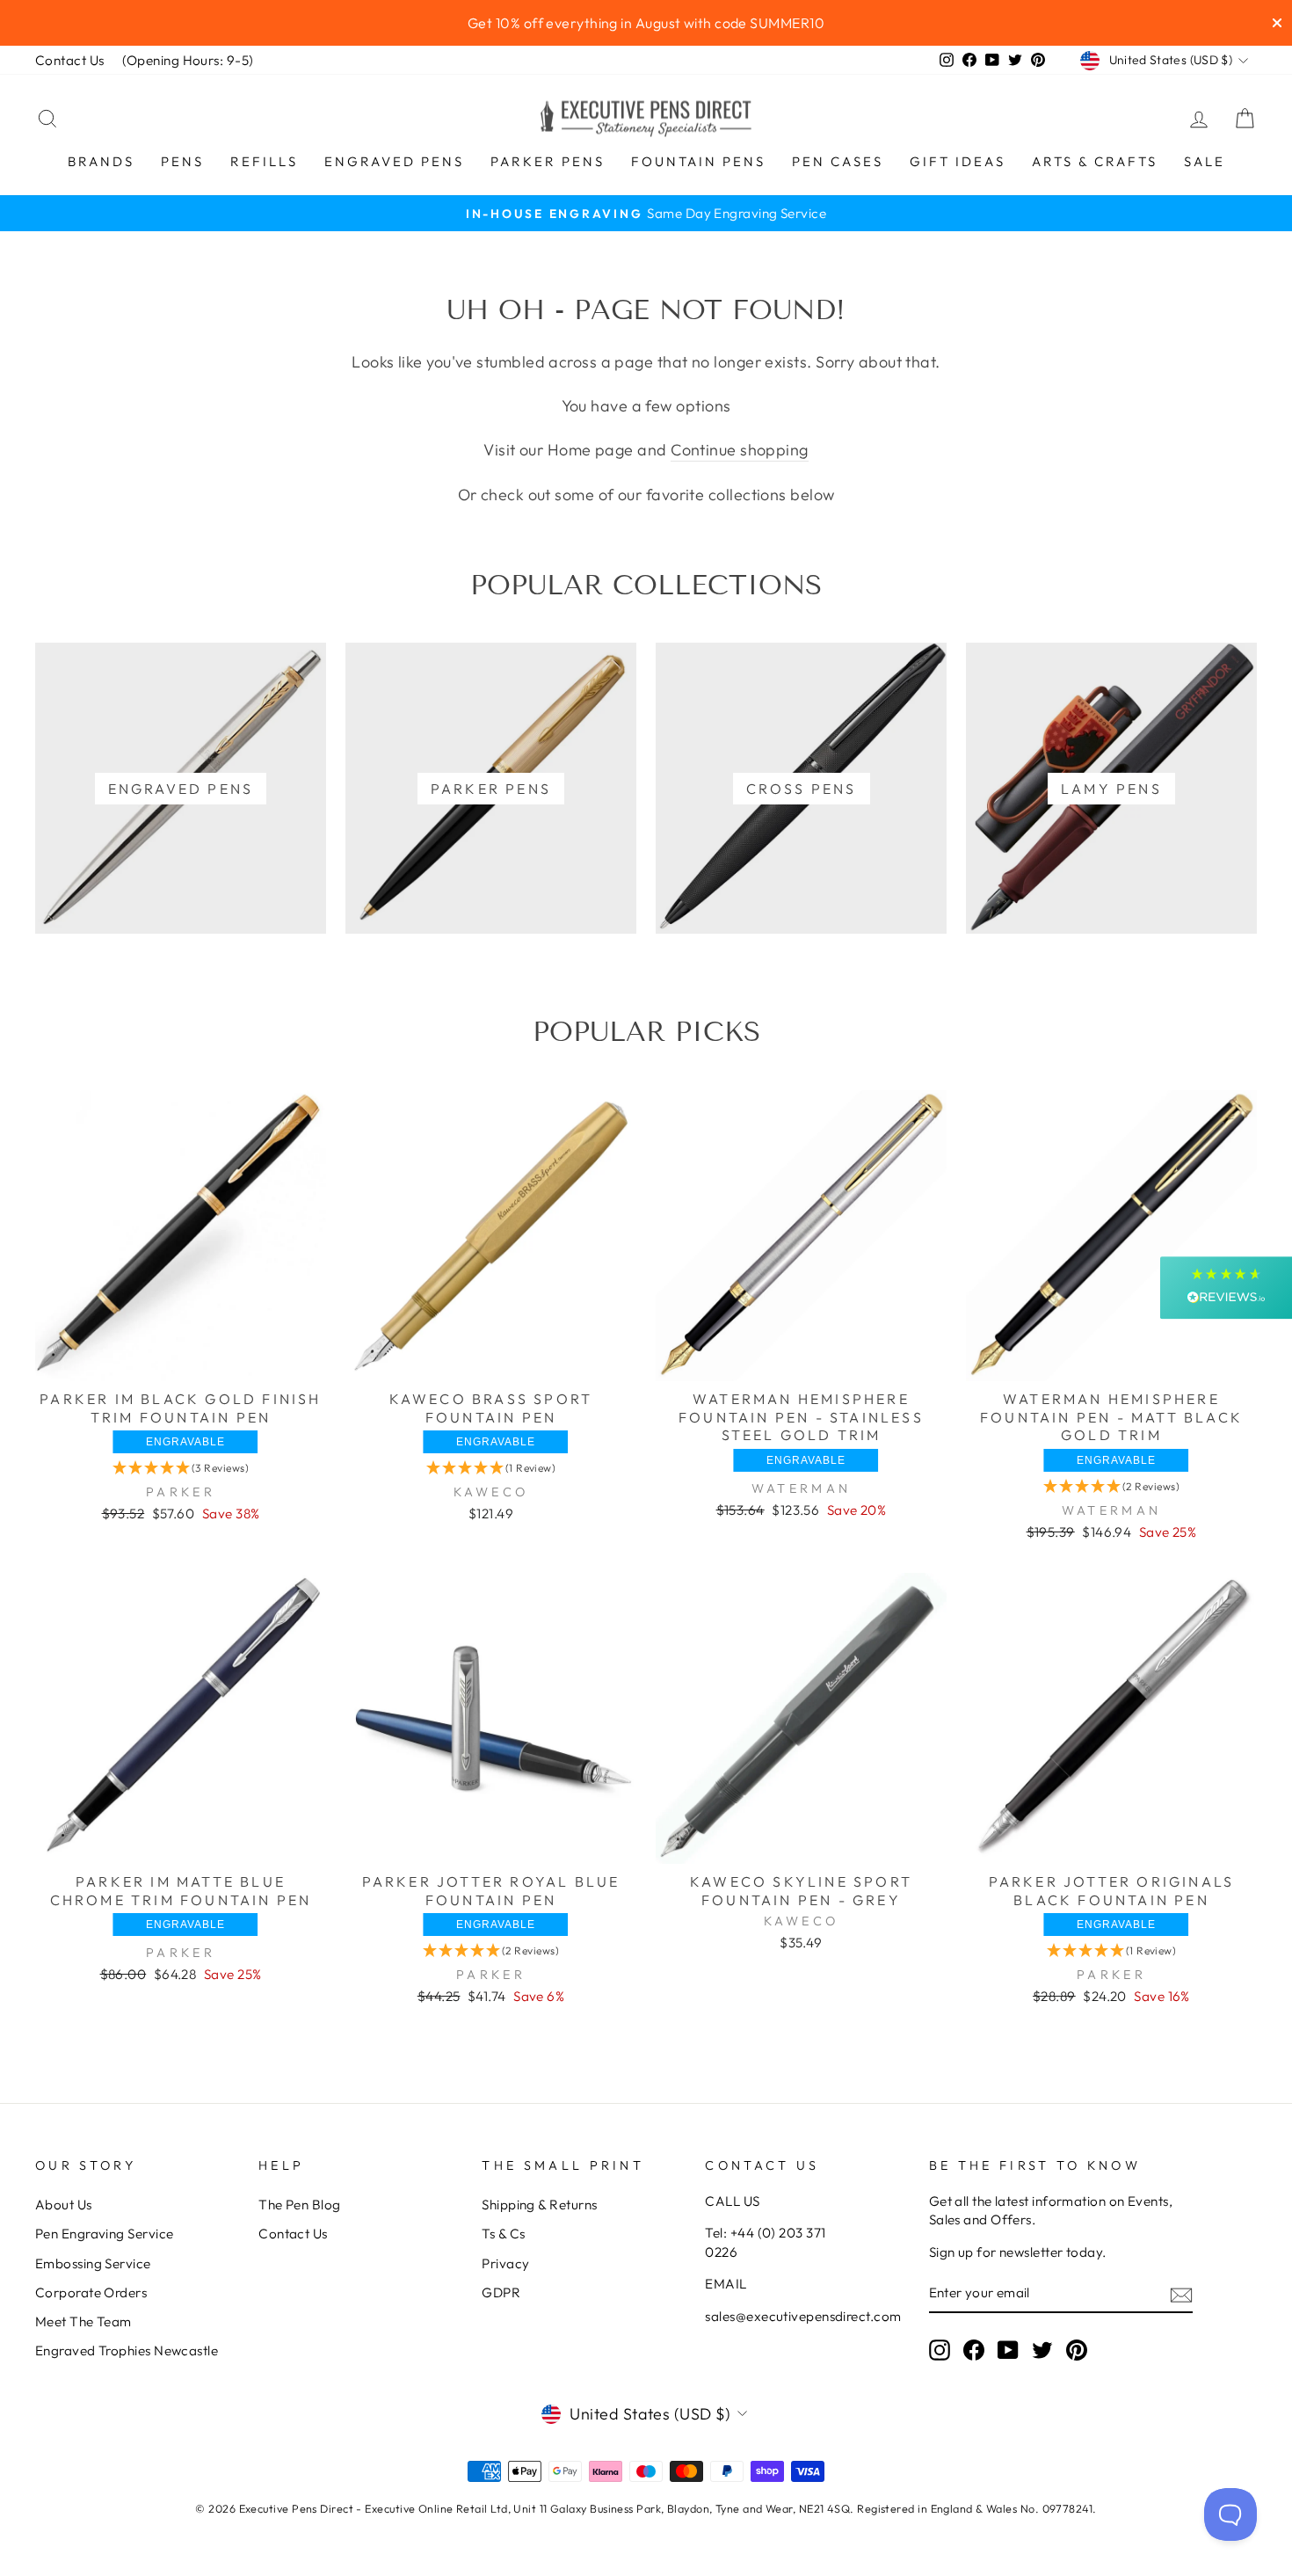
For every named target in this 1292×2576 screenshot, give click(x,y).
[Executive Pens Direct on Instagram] (940, 2350)
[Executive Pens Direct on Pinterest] (1077, 2350)
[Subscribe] (1181, 2294)
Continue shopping (740, 450)
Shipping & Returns (539, 2205)
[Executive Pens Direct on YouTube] (1008, 2350)
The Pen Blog (299, 2205)
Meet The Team (83, 2321)
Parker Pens (548, 161)
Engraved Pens (394, 161)
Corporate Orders (91, 2292)
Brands (101, 161)
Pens (182, 161)
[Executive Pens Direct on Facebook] (974, 2350)
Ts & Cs (503, 2234)
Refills (264, 161)
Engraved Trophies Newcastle (127, 2350)
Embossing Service (93, 2263)
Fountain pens (698, 161)
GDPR (501, 2292)
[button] (181, 1468)
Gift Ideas (958, 161)
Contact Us (70, 60)
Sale (1205, 161)
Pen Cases (838, 161)
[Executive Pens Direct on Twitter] (1042, 2350)
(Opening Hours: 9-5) (188, 60)
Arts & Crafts (1095, 161)
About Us (64, 2205)
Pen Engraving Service (104, 2234)
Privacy (505, 2263)
